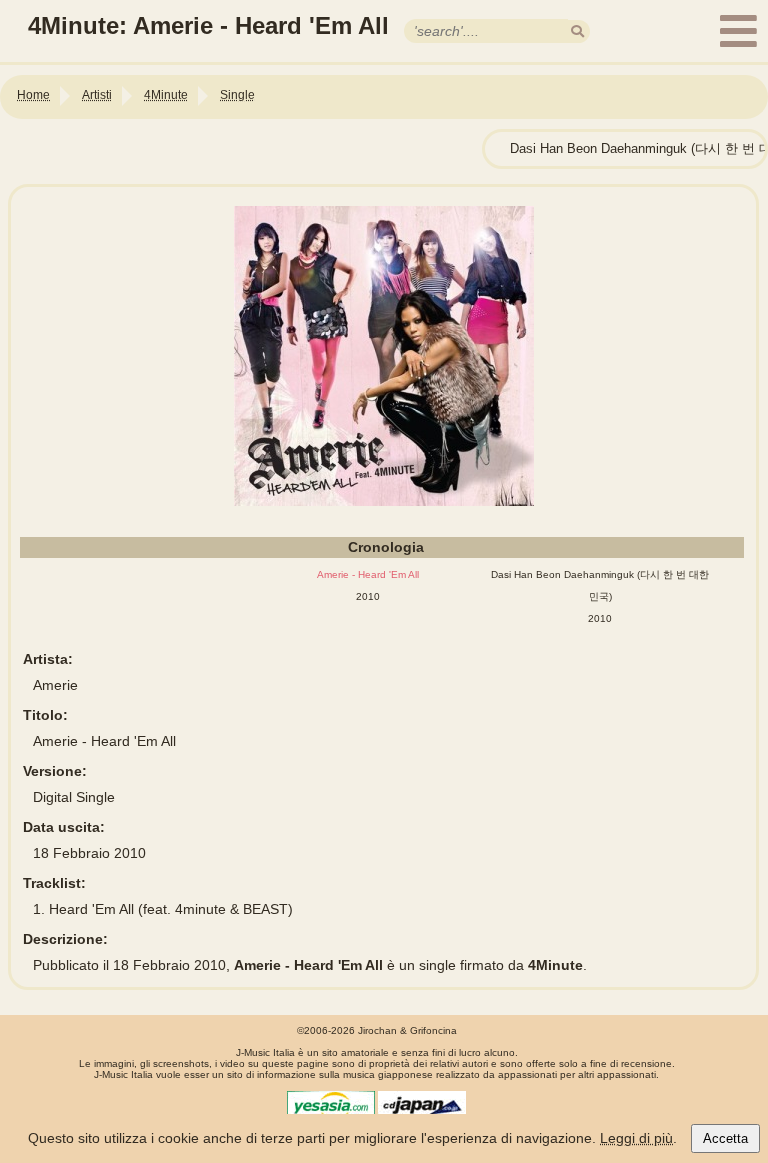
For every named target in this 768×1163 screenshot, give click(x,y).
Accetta (725, 1138)
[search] (577, 31)
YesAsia (331, 1106)
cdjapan (422, 1106)
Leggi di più (636, 1138)
